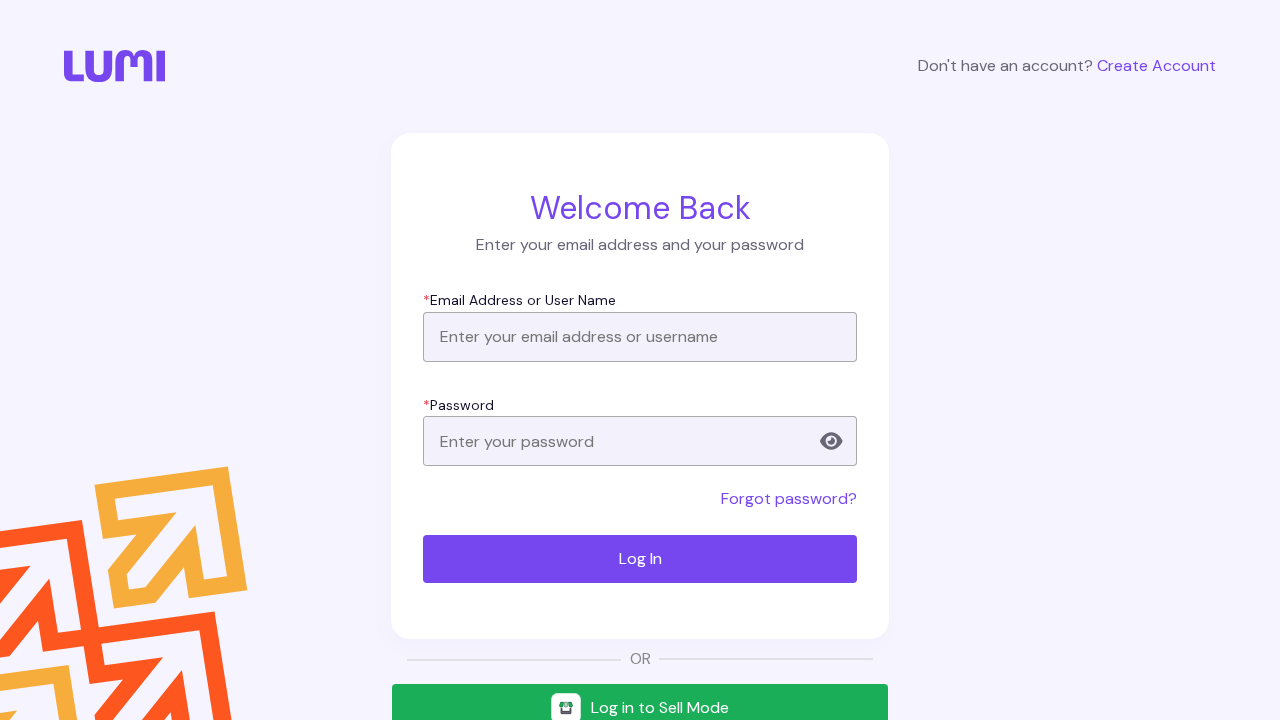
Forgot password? (789, 498)
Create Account (1156, 65)
